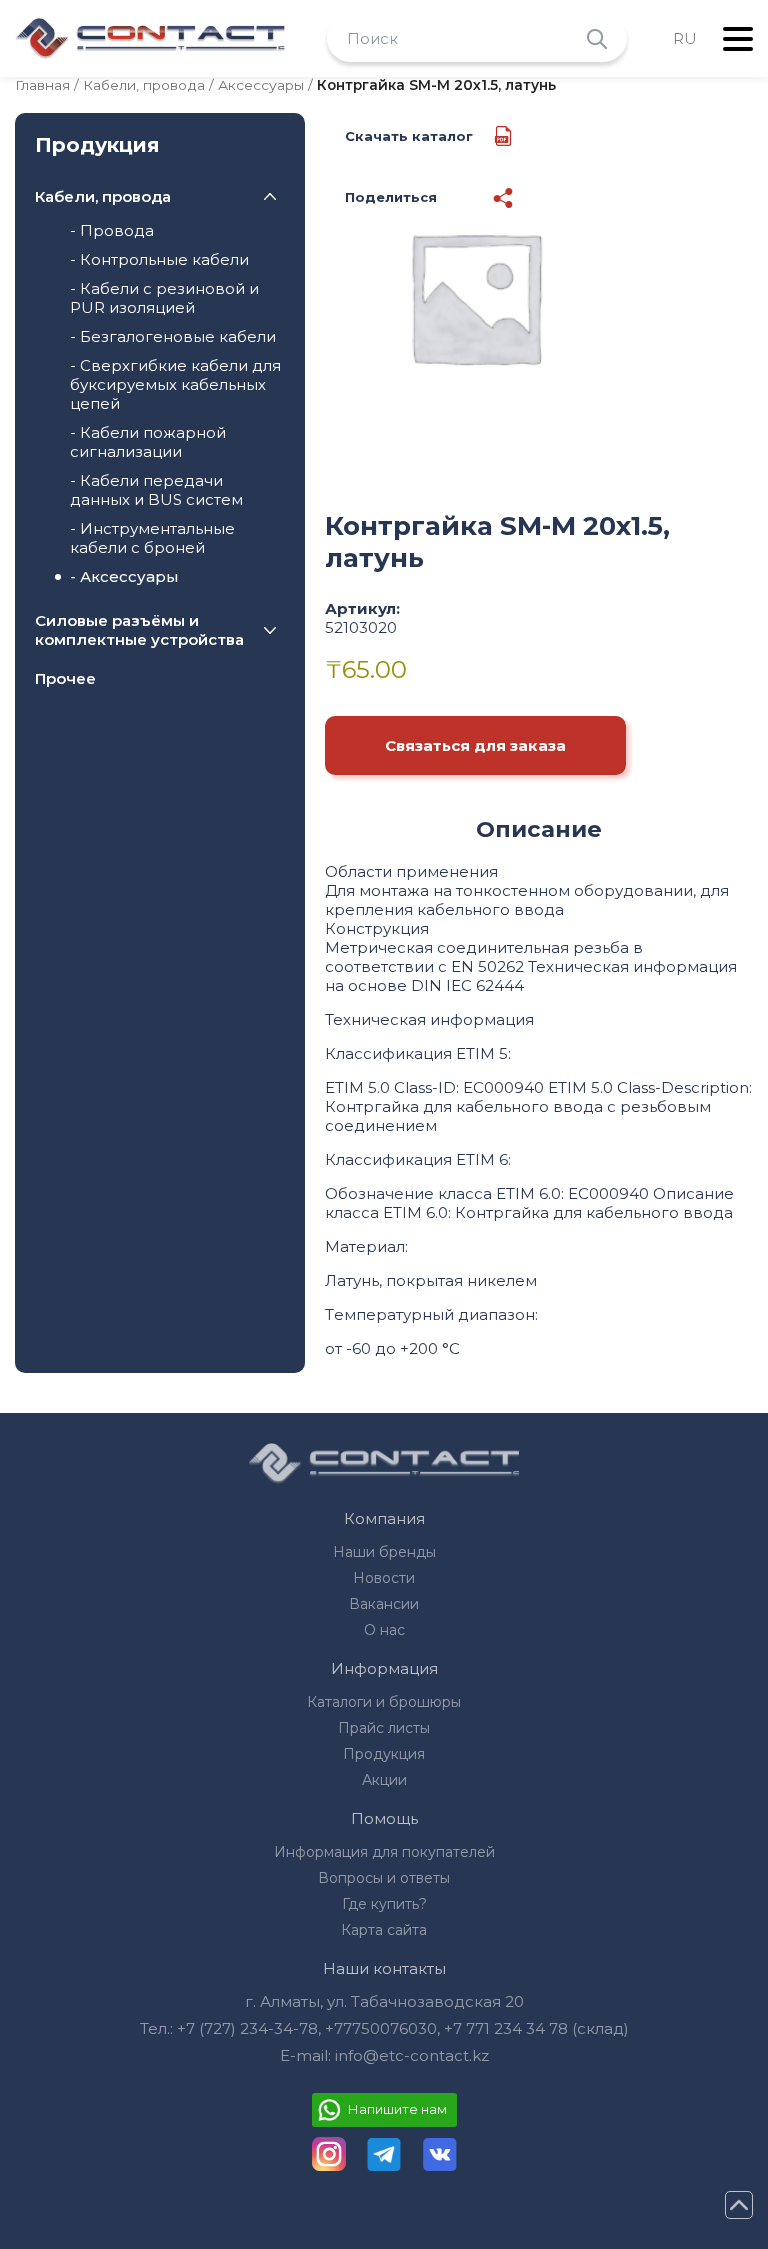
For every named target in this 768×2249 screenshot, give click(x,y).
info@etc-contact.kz (412, 2055)
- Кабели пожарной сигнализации (148, 442)
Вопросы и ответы (384, 1878)
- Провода (112, 230)
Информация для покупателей (384, 1852)
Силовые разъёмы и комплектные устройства (139, 630)
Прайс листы (384, 1728)
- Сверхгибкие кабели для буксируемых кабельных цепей (175, 384)
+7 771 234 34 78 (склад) (536, 2028)
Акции (384, 1780)
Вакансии (384, 1604)
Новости (384, 1578)
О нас (384, 1630)
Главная (42, 85)
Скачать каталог (409, 136)
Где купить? (384, 1904)
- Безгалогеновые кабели (173, 336)
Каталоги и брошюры (384, 1702)
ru (685, 38)
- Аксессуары (124, 576)
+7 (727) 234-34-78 (247, 2028)
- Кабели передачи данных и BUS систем (156, 490)
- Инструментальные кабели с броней (152, 538)
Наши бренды (384, 1552)
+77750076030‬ (381, 2028)
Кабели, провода (144, 85)
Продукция (384, 1754)
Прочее (65, 678)
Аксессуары (261, 85)
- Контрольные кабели (159, 259)
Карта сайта (384, 1930)
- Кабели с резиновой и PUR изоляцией (164, 298)
